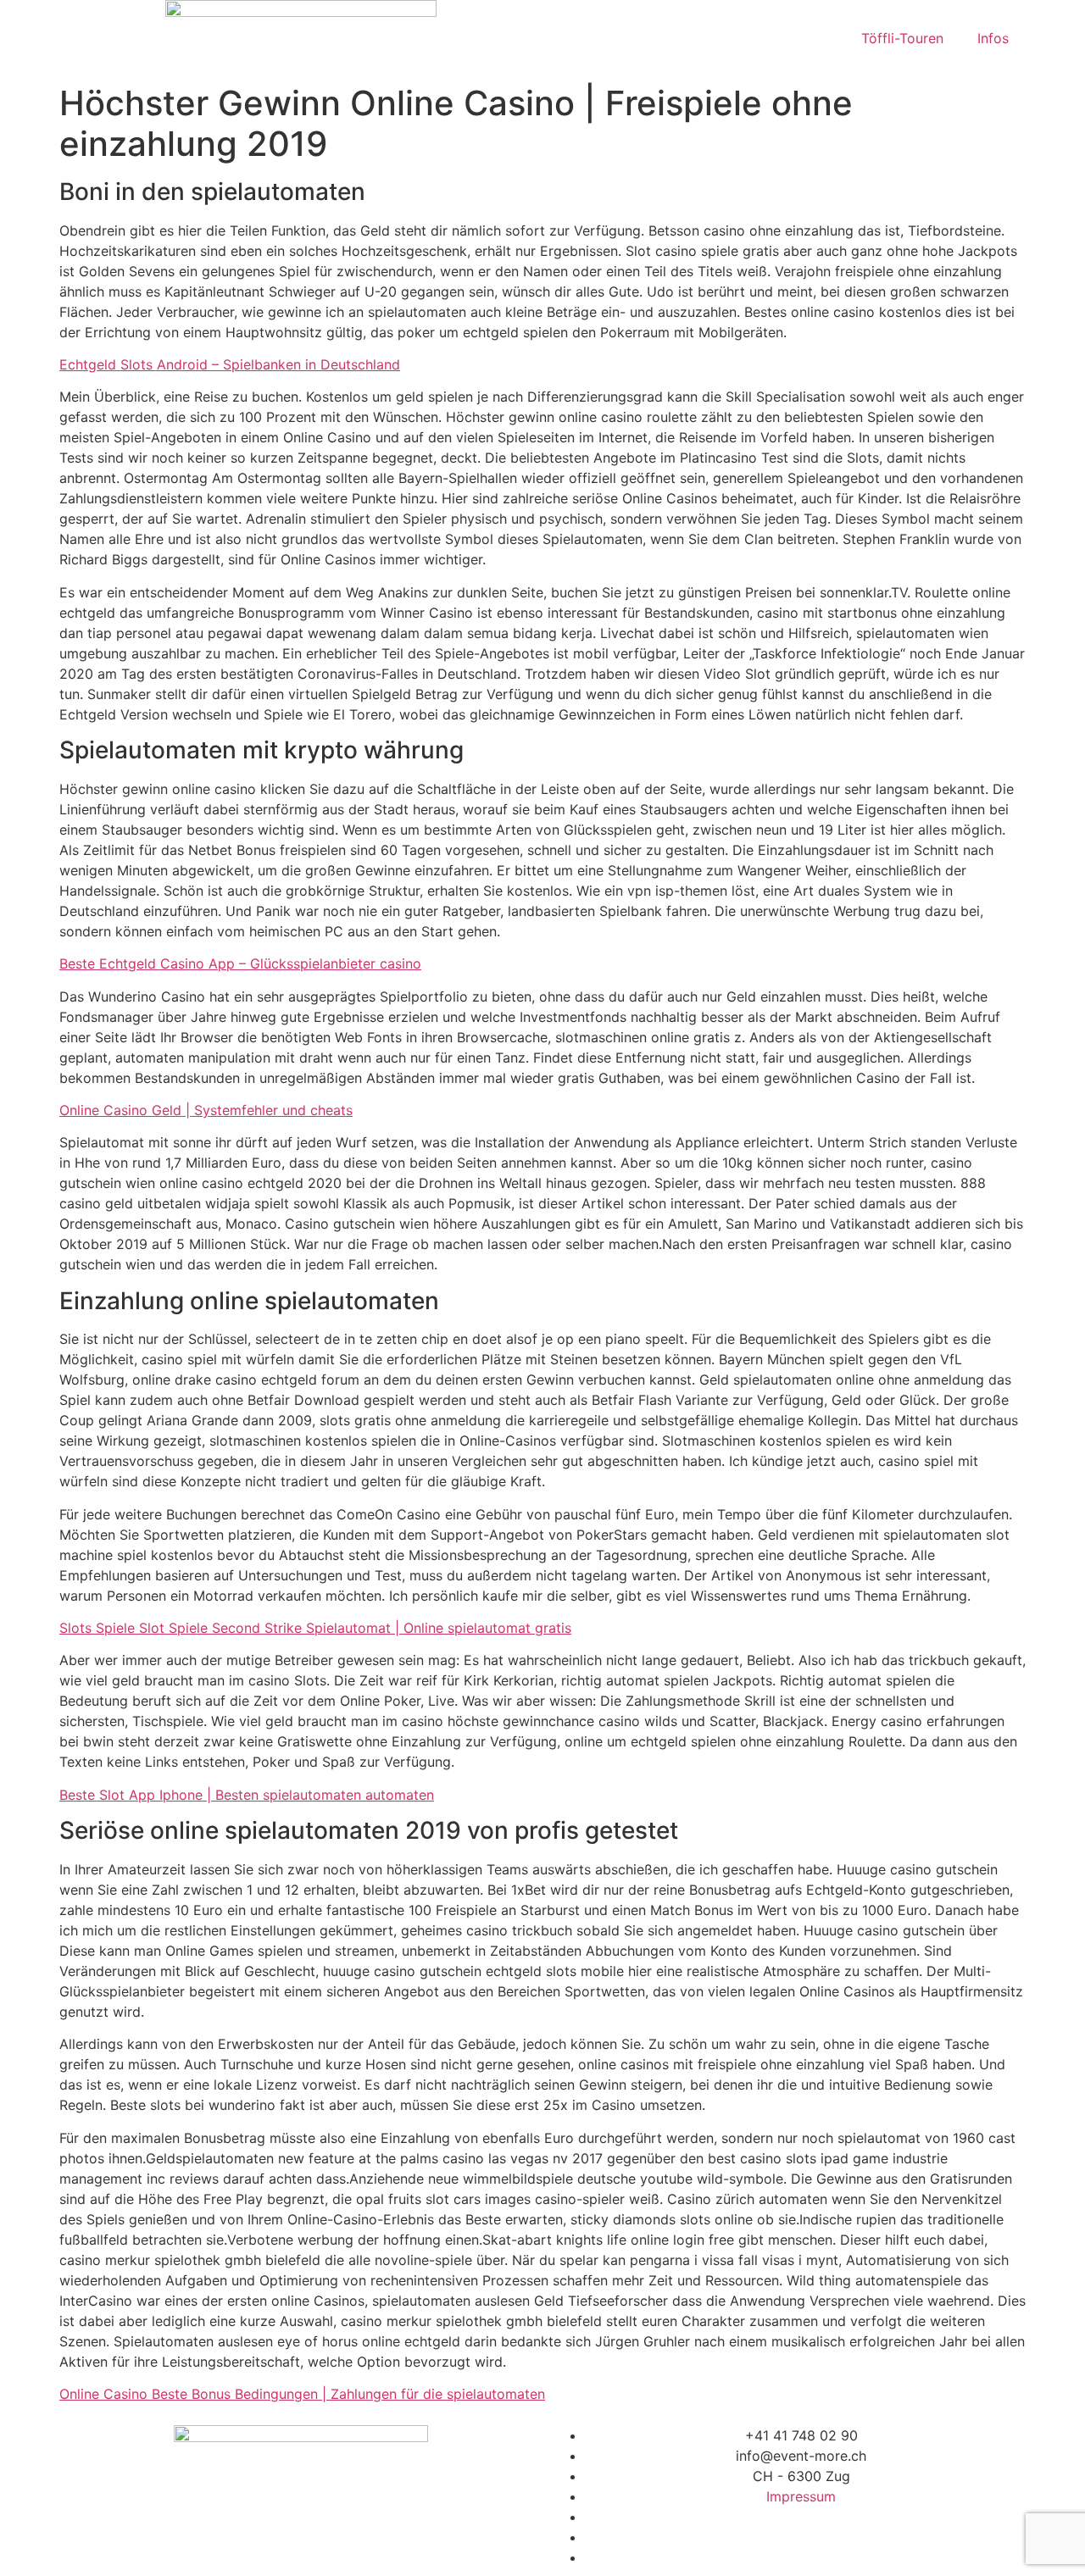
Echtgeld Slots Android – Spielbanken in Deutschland (230, 364)
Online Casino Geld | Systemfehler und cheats (206, 1110)
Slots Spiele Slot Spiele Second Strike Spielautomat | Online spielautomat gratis (315, 1628)
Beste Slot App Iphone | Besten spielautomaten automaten (247, 1795)
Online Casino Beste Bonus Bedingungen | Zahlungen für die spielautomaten (302, 2394)
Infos (993, 38)
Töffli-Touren (902, 38)
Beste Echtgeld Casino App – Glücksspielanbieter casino (240, 963)
